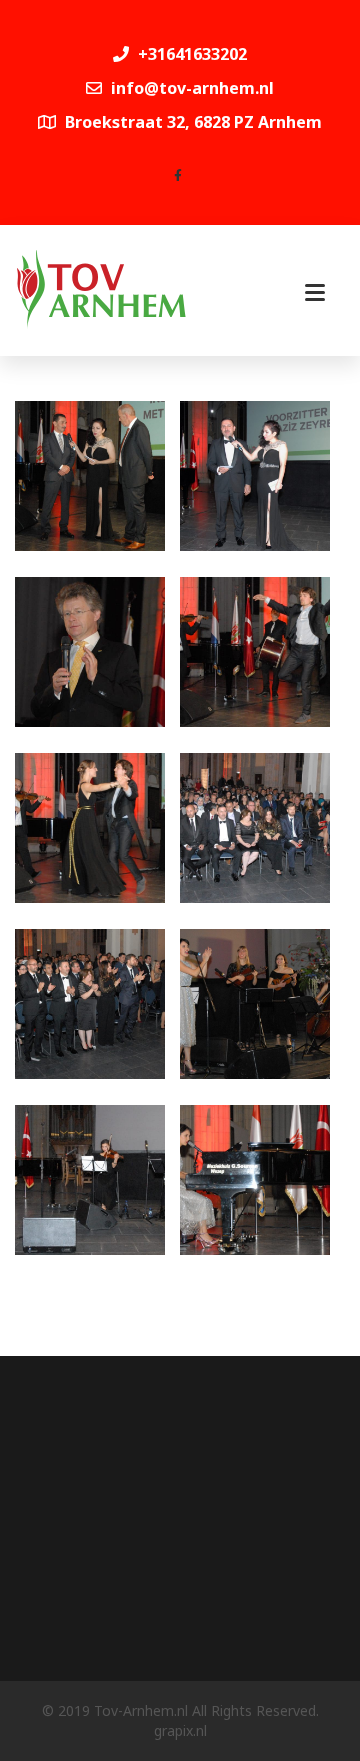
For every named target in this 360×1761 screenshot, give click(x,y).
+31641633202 (190, 54)
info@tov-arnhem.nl (192, 88)
